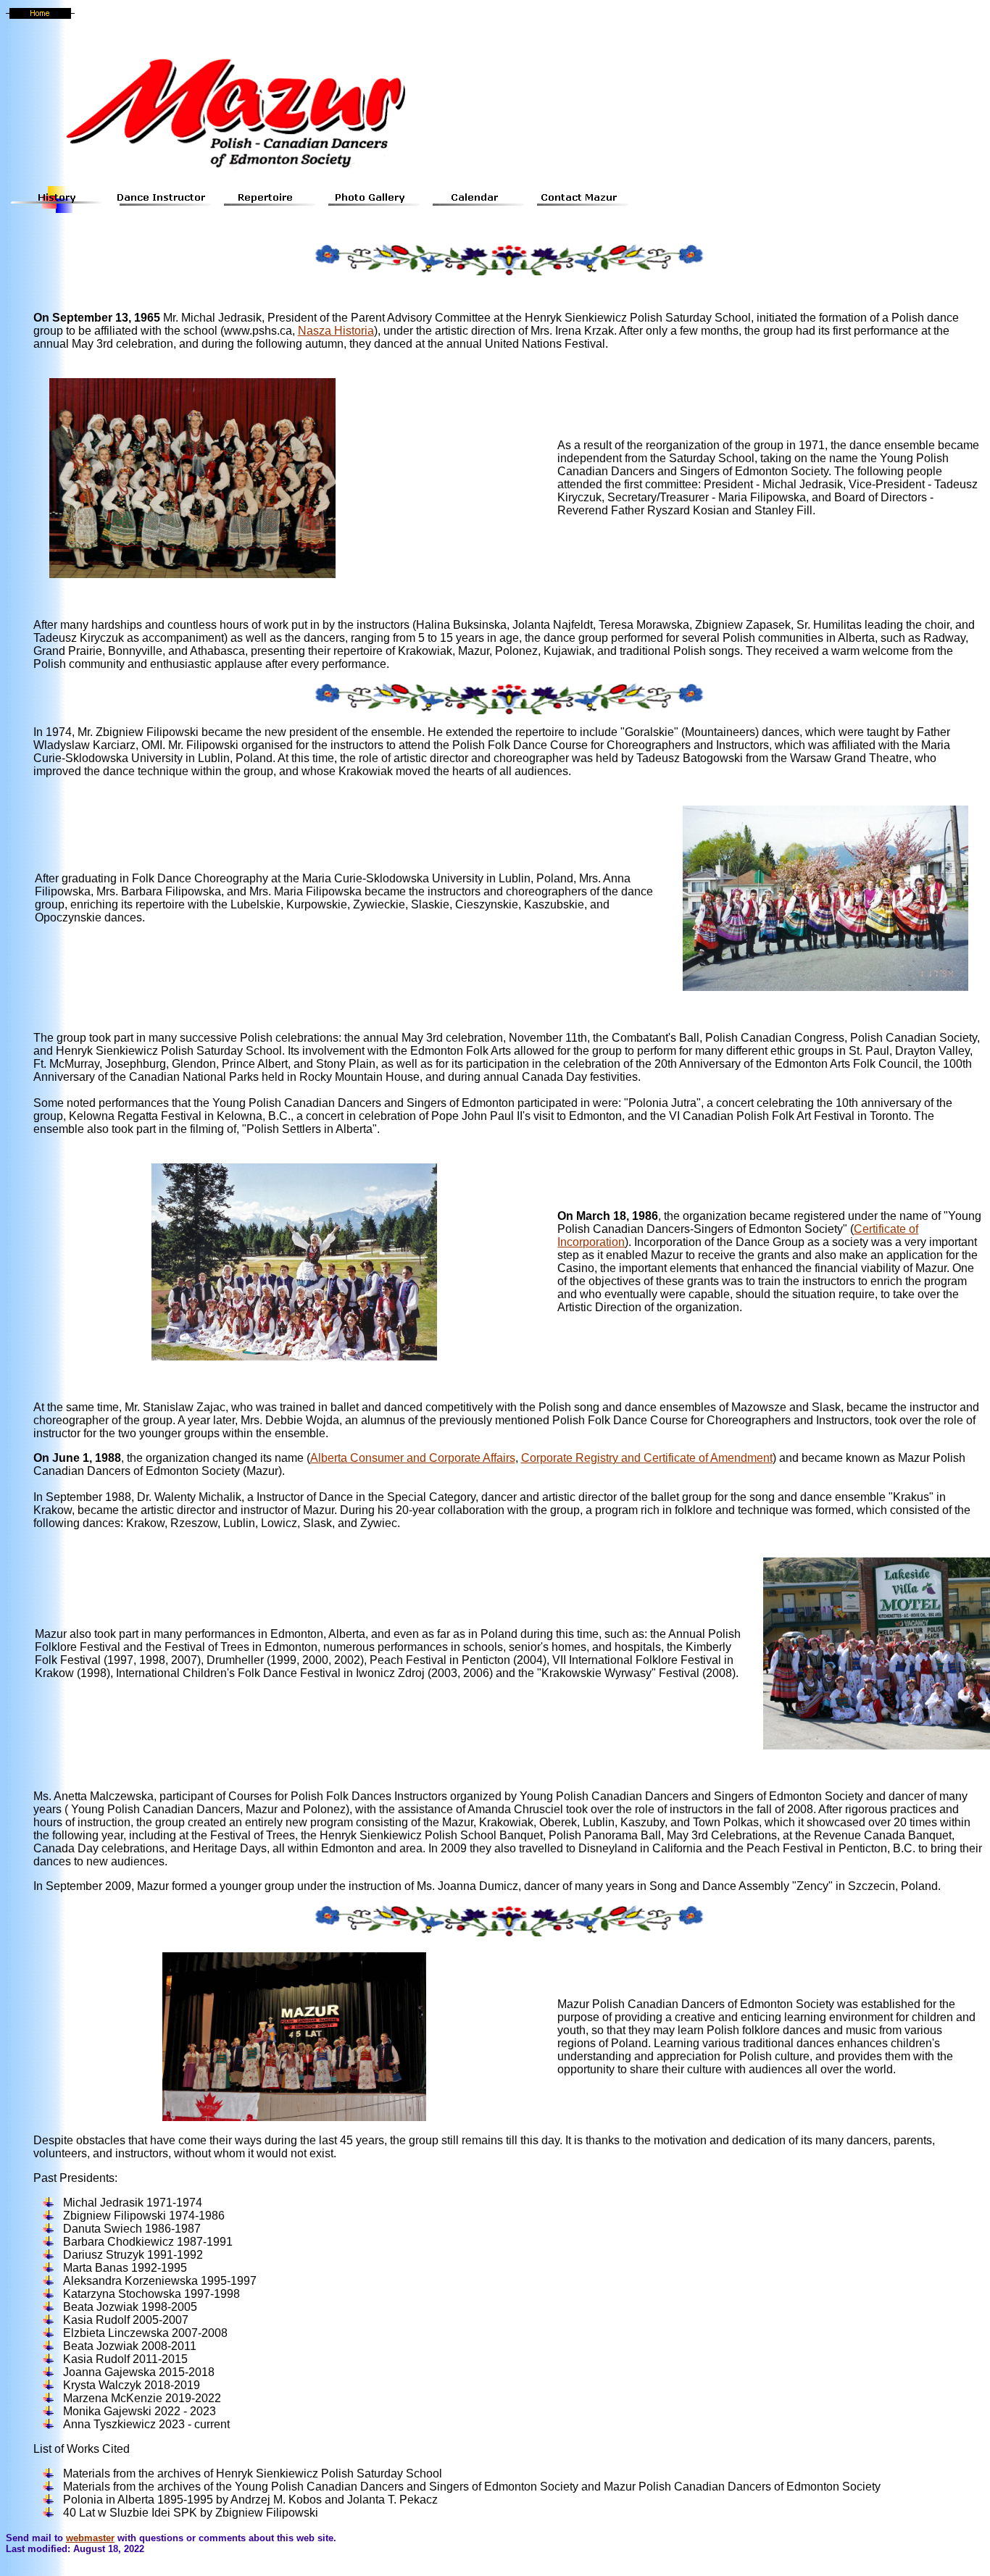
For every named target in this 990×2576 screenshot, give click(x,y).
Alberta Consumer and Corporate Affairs (413, 1458)
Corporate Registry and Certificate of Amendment (647, 1458)
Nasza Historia (336, 331)
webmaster (90, 2538)
